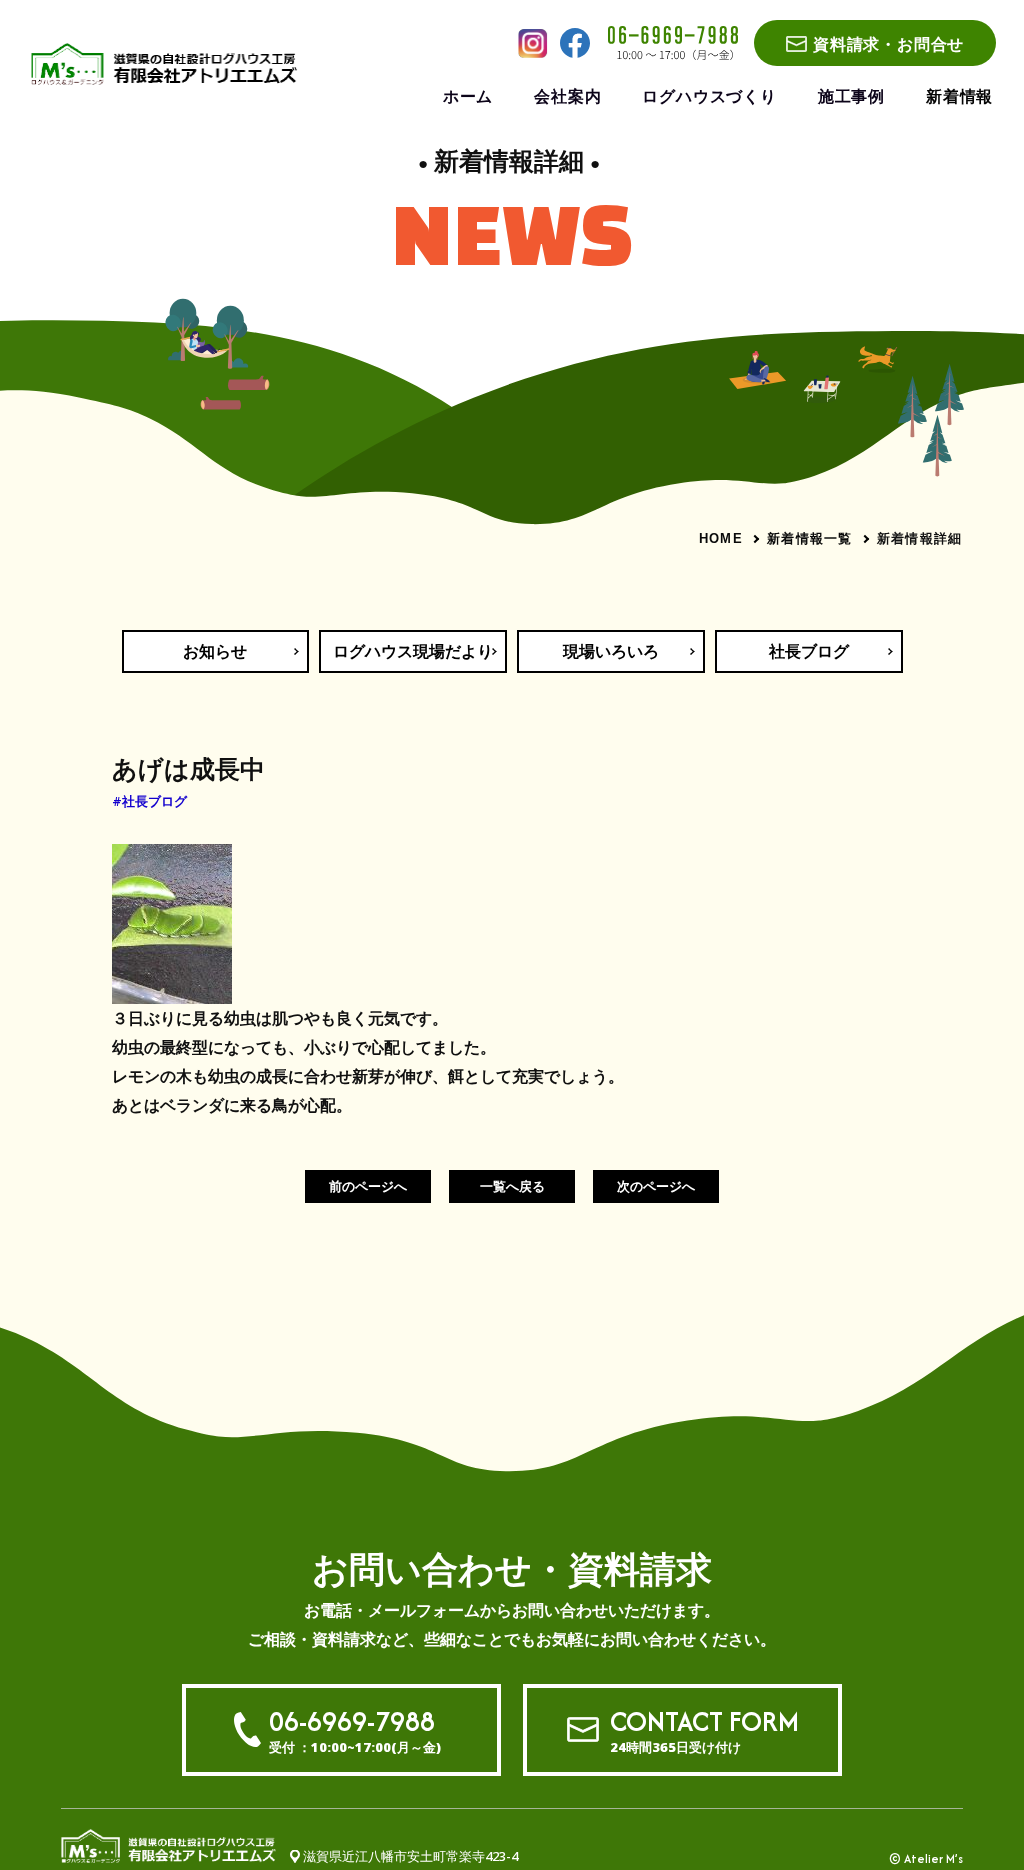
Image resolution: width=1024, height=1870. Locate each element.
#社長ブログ (149, 801)
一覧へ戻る (512, 1186)
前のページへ (368, 1186)
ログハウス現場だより (413, 651)
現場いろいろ (611, 651)
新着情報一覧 (810, 538)
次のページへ (656, 1186)
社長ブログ (809, 651)
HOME (721, 538)
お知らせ (215, 651)
